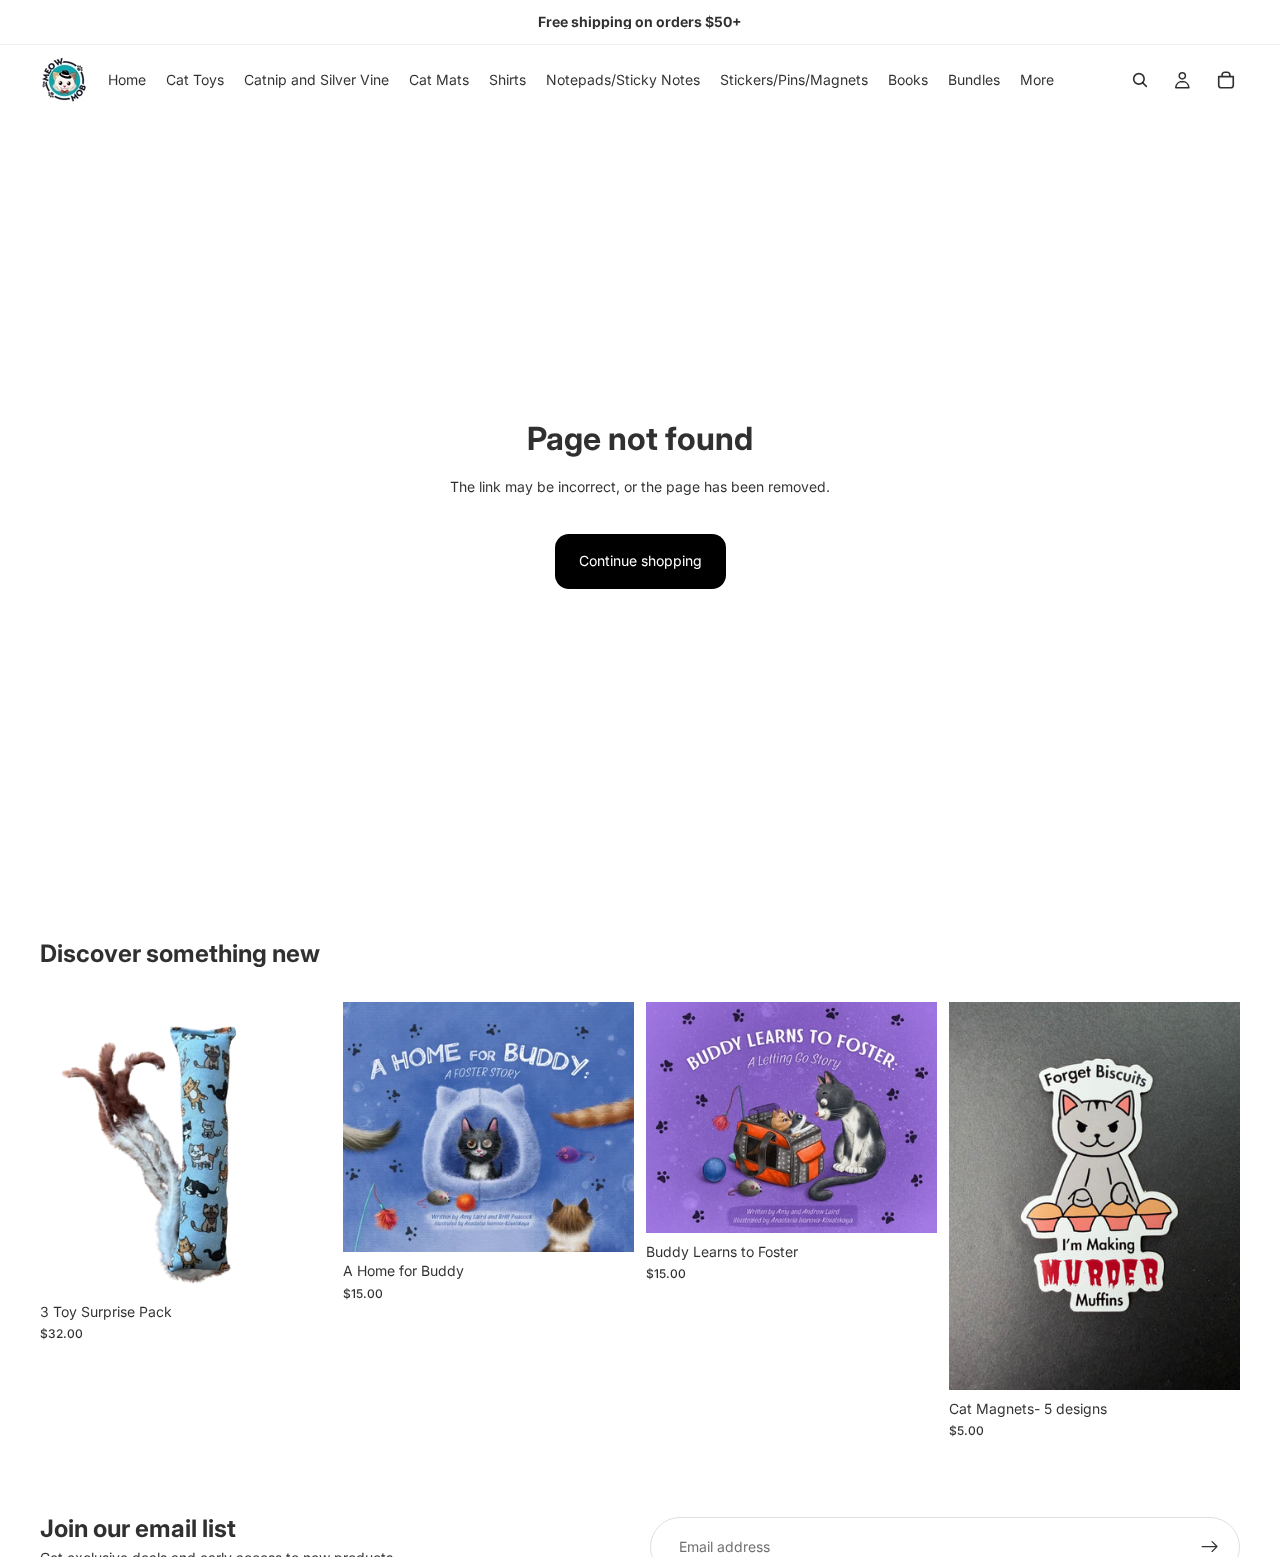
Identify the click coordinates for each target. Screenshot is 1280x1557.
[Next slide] (301, 1147)
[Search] (1140, 80)
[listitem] (1037, 80)
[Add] (300, 1262)
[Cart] (1226, 80)
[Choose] (603, 1221)
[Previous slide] (70, 1147)
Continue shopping (640, 560)
